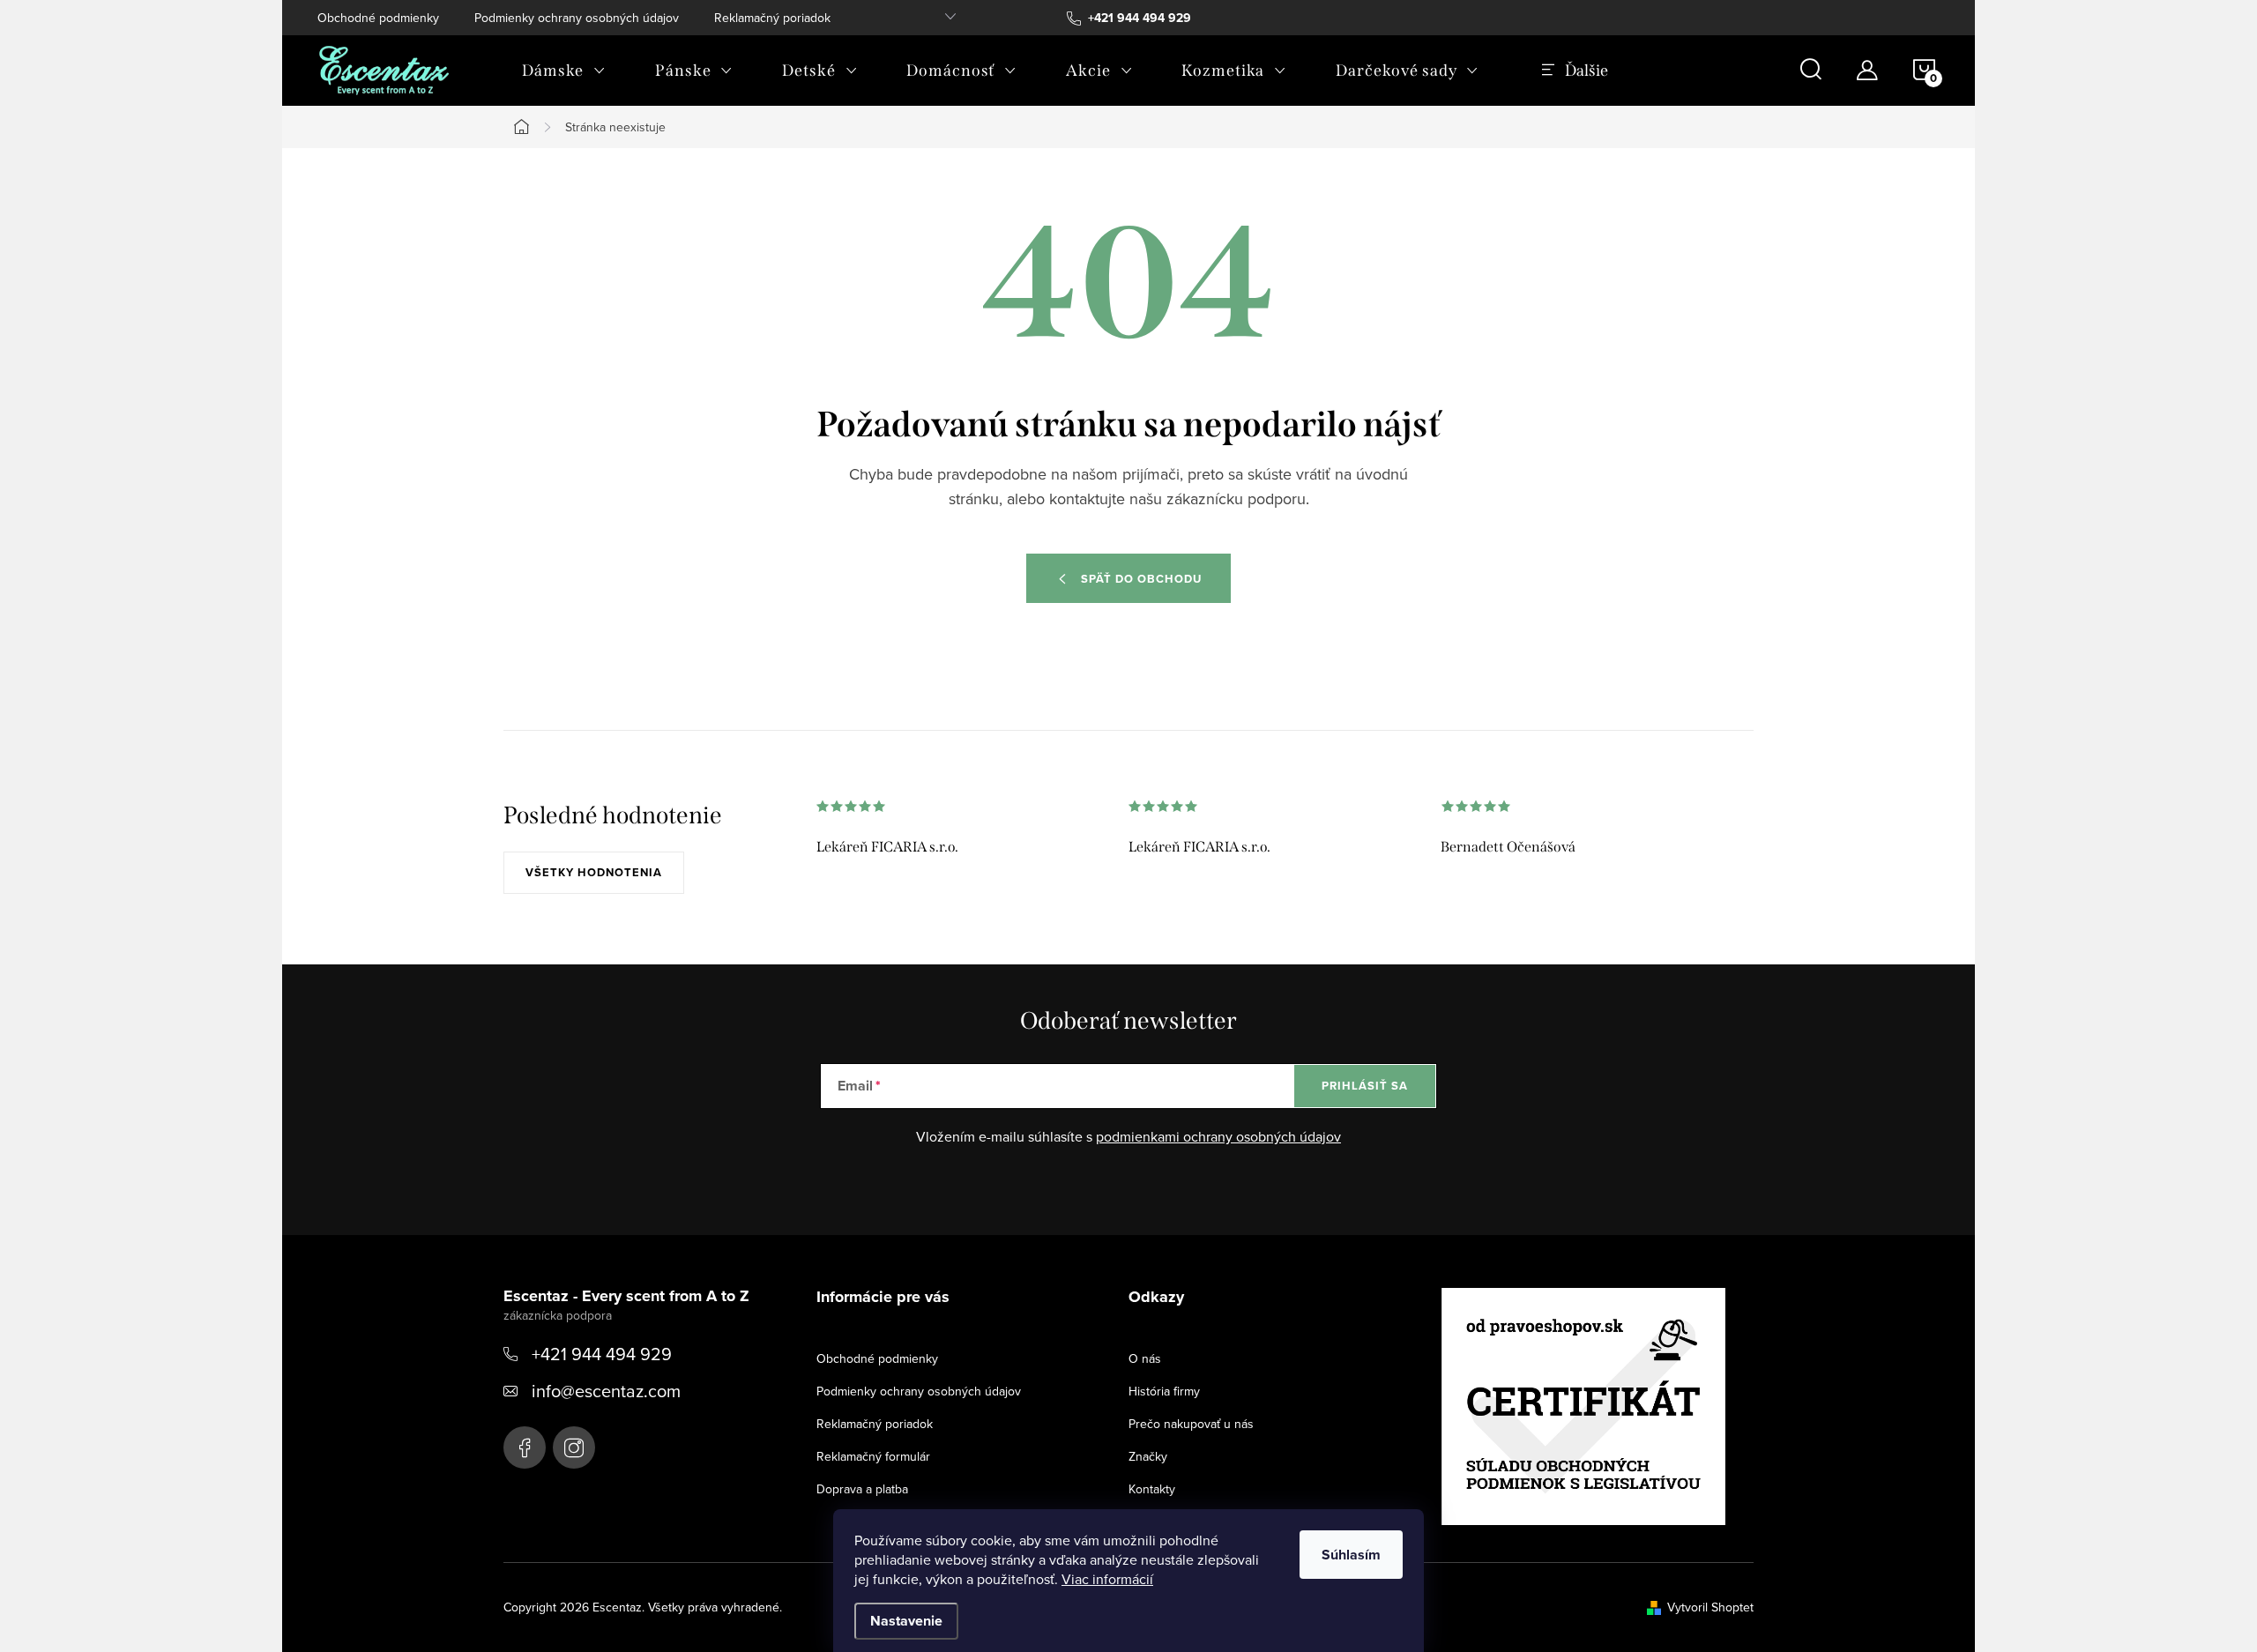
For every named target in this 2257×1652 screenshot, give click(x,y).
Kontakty (1152, 1489)
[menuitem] (564, 71)
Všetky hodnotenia (594, 872)
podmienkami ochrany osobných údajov (1218, 1136)
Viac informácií (1107, 1579)
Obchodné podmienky (378, 18)
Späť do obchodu (1141, 579)
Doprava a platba (862, 1489)
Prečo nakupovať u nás (1191, 1424)
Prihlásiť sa (1365, 1086)
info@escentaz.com (606, 1391)
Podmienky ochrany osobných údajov (577, 18)
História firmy (1164, 1391)
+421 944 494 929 (602, 1354)
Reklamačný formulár (873, 1456)
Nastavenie (906, 1621)
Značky (1148, 1456)
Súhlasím (1351, 1555)
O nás (1145, 1358)
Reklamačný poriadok (772, 18)
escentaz (525, 1447)
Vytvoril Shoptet (1710, 1607)
